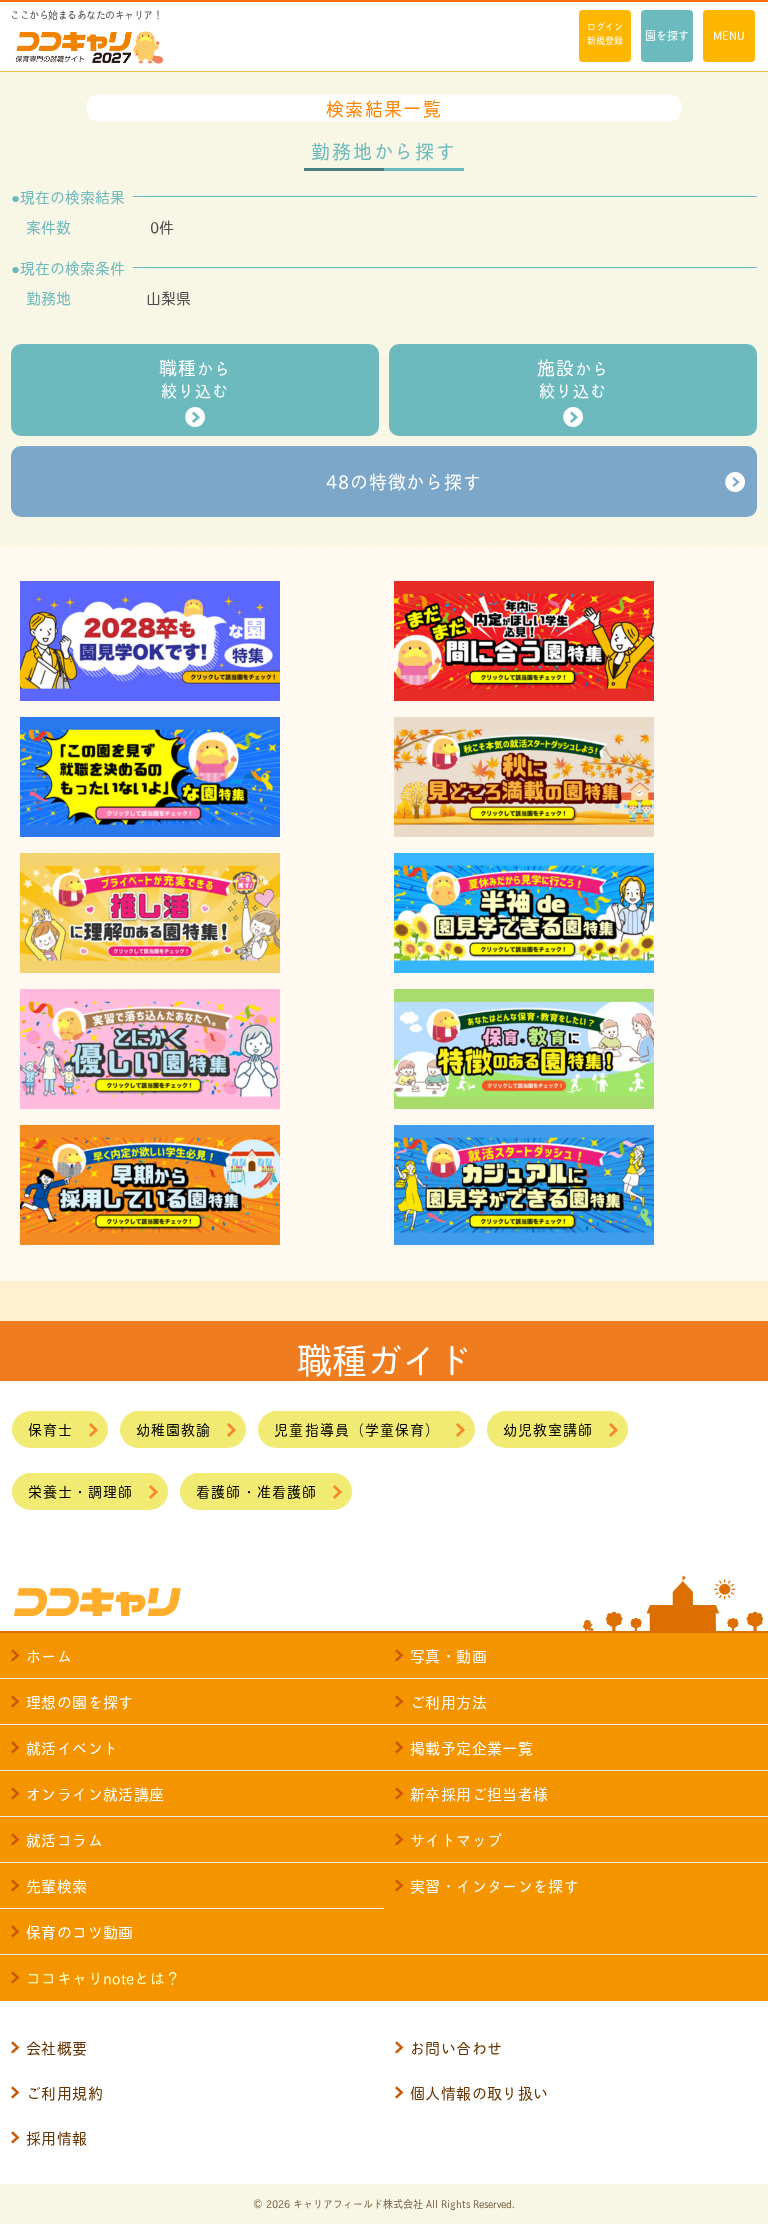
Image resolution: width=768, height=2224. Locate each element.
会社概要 (57, 2047)
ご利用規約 (64, 2092)
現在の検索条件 (72, 268)
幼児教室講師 (548, 1428)
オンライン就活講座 (95, 1793)
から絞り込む (194, 377)
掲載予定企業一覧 (471, 1747)
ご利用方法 (448, 1701)
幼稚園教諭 (173, 1428)
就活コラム (64, 1839)
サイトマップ (456, 1839)
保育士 (50, 1428)
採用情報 (57, 2137)
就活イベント (72, 1747)
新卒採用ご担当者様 (479, 1793)
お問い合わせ (456, 2047)
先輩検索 (57, 1885)
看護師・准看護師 (256, 1490)
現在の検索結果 (72, 197)
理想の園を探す (80, 1701)
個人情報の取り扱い (479, 2092)
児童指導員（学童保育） (357, 1428)
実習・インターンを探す (494, 1885)
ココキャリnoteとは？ (103, 1977)
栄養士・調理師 (80, 1490)
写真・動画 (448, 1655)
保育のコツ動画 (80, 1931)
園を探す (667, 35)
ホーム (49, 1655)
